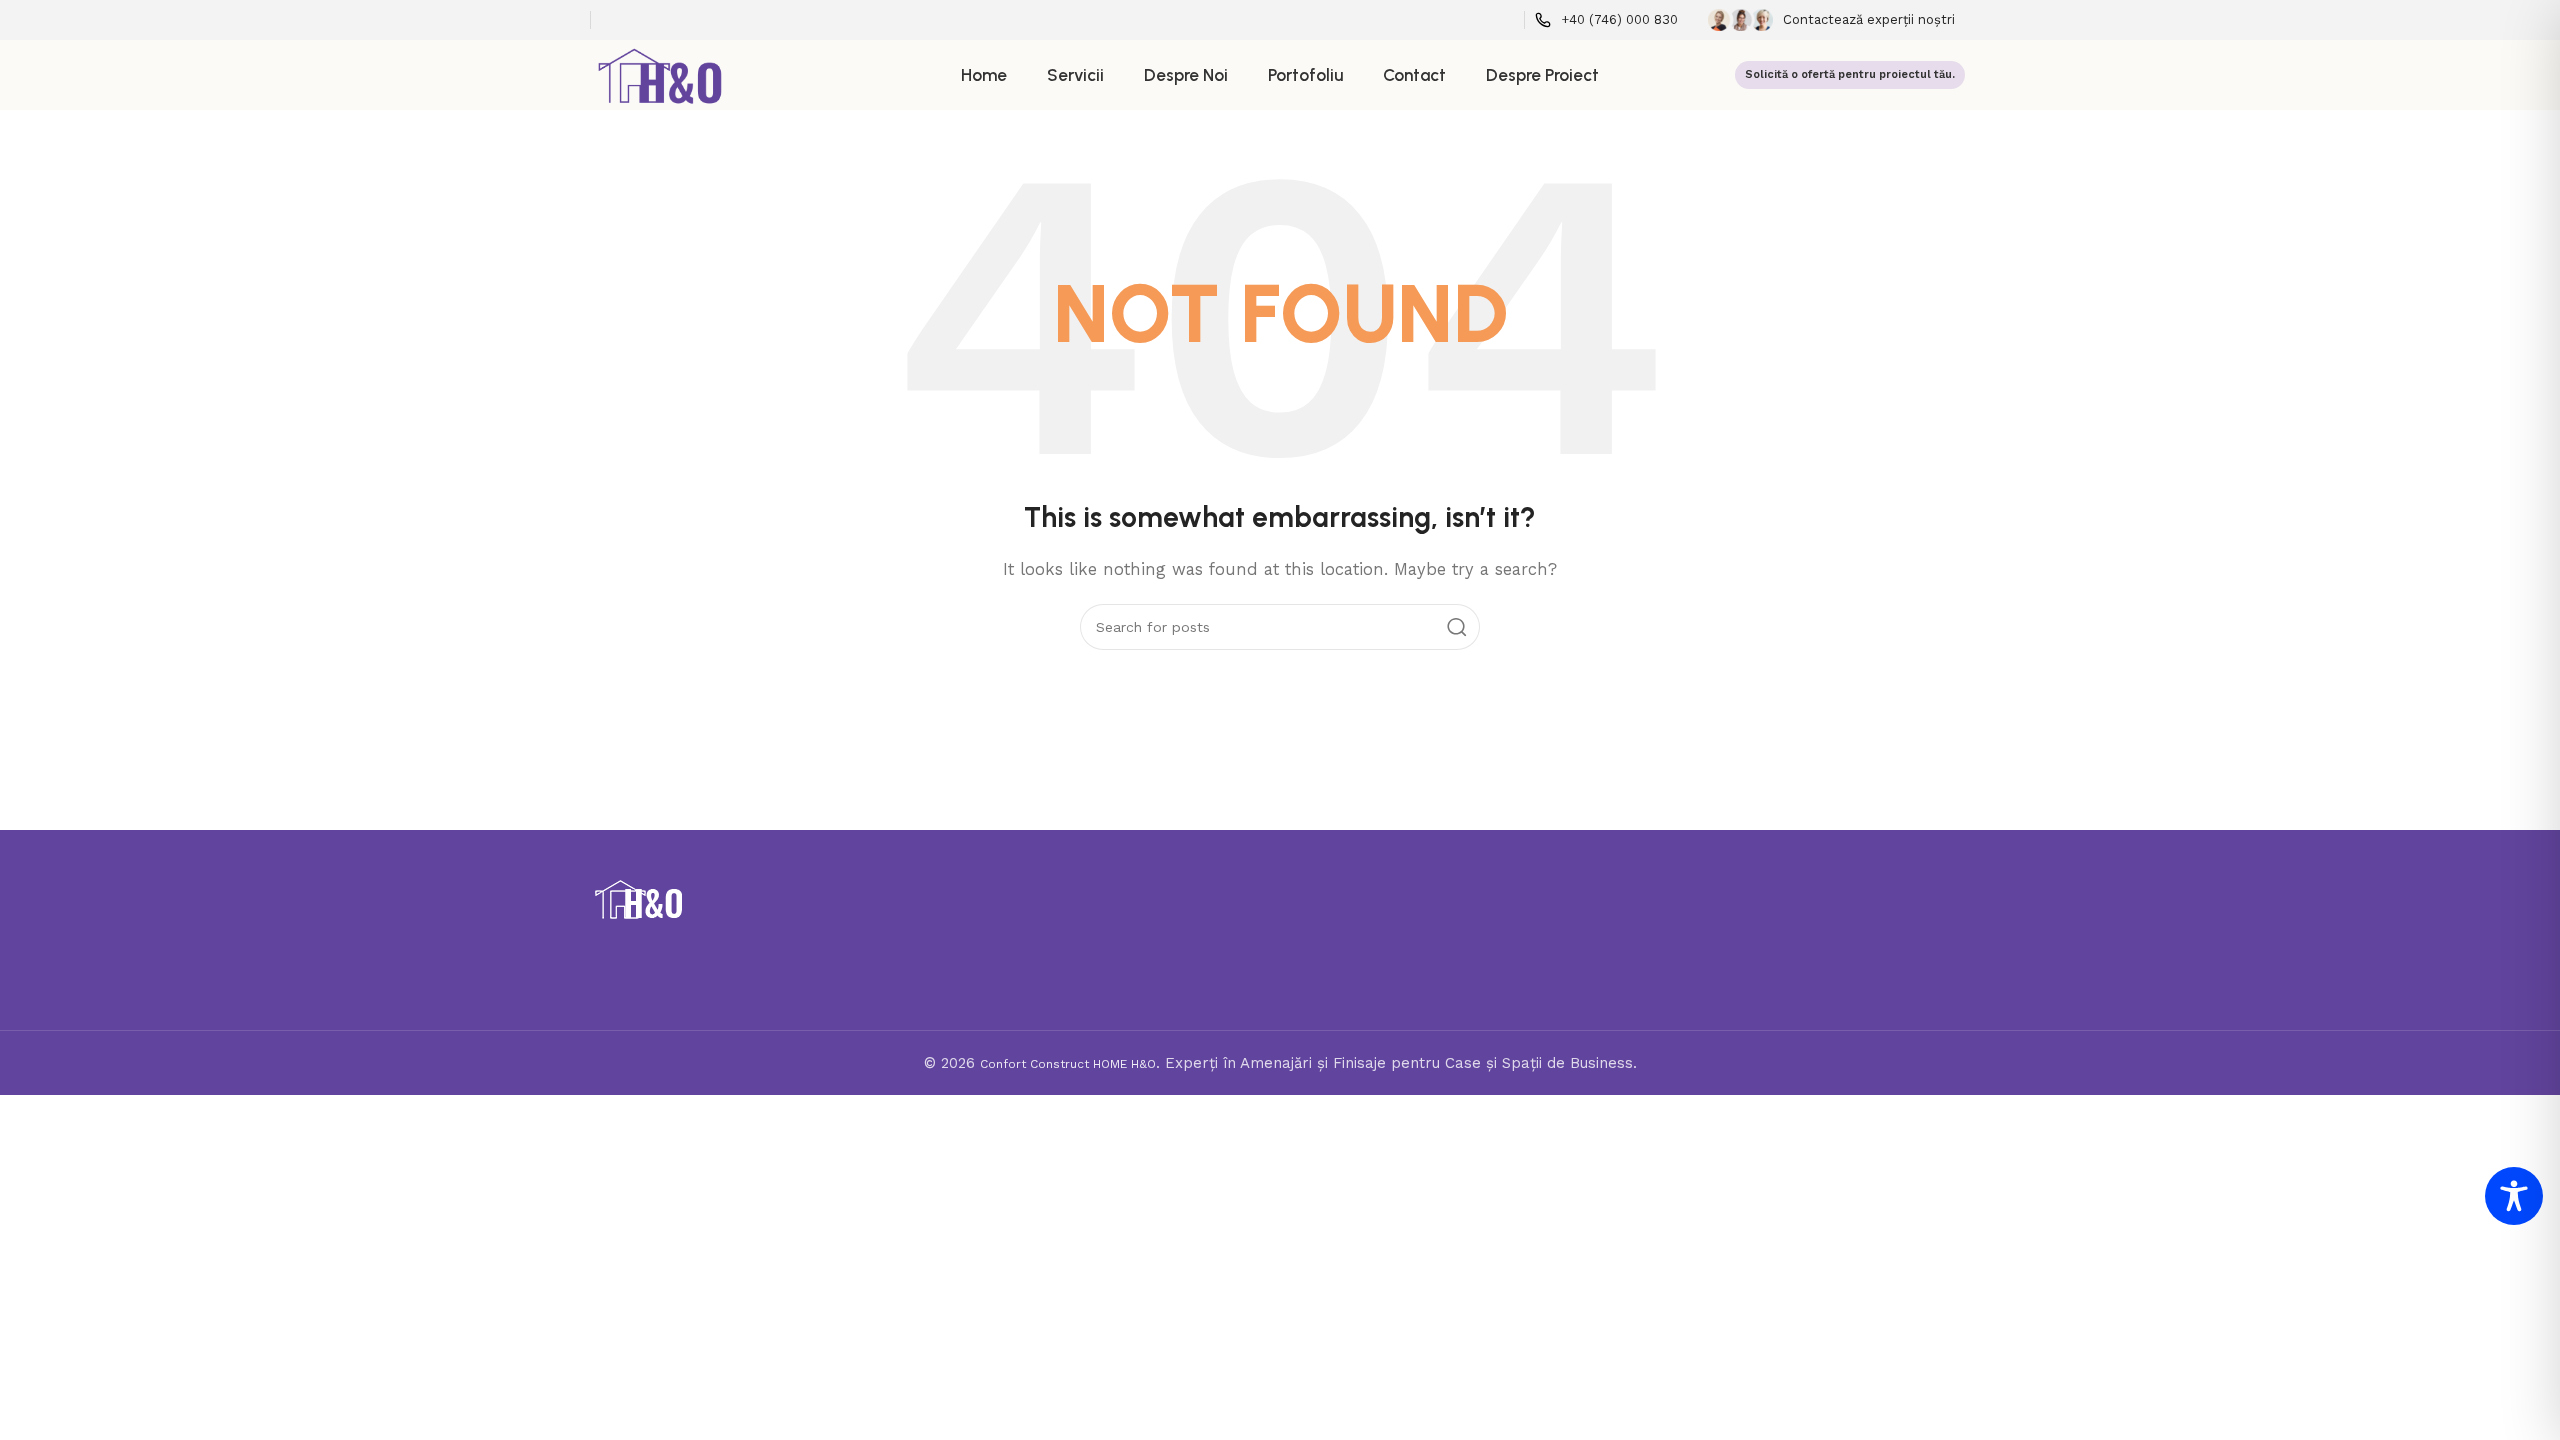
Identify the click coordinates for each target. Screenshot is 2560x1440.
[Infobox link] (1606, 20)
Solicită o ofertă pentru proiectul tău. (1850, 74)
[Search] (1457, 627)
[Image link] (638, 899)
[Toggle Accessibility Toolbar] (2514, 1196)
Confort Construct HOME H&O (1068, 1064)
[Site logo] (660, 74)
